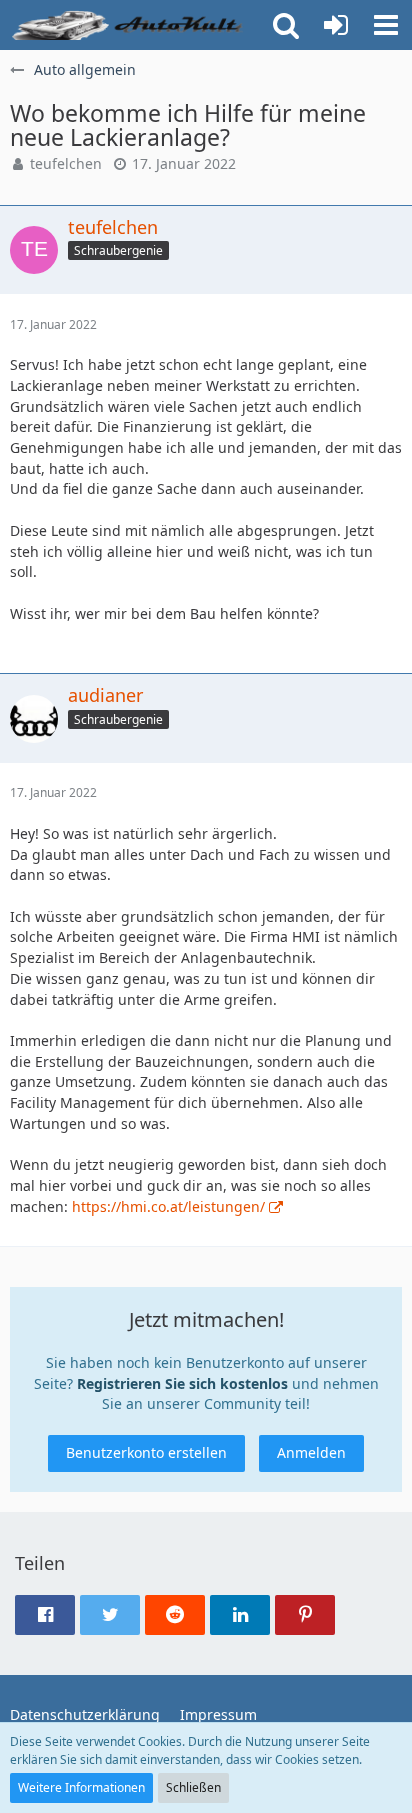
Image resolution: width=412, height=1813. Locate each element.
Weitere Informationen (81, 1787)
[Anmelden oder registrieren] (336, 25)
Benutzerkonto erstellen (146, 1452)
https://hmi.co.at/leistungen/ (168, 1206)
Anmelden (311, 1452)
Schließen (193, 1787)
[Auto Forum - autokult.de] (130, 25)
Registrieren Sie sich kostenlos (182, 1383)
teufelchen (66, 163)
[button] (386, 25)
